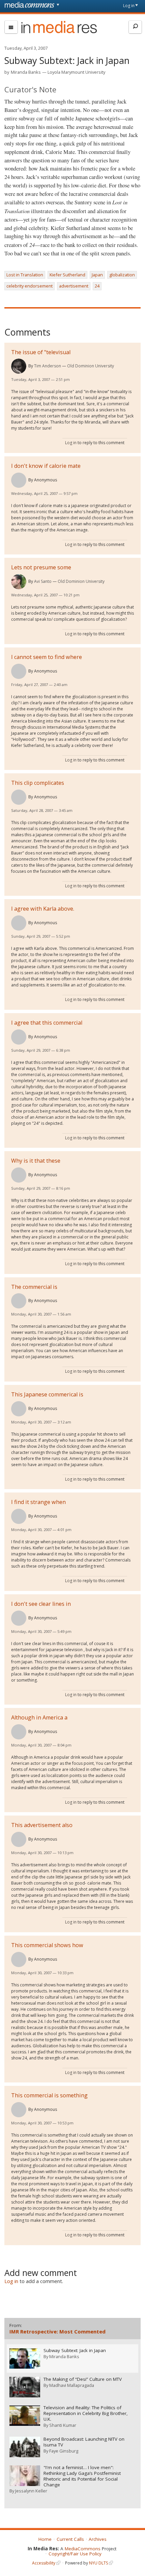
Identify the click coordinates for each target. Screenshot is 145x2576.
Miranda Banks (26, 72)
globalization (122, 275)
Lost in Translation (25, 275)
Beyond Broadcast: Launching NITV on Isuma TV (84, 2442)
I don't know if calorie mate (46, 466)
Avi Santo (43, 581)
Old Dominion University (91, 366)
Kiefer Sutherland (67, 275)
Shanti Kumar (63, 2425)
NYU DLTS (98, 2563)
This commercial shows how (47, 1945)
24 (97, 286)
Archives (98, 2539)
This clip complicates (38, 783)
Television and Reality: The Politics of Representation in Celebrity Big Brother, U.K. (86, 2413)
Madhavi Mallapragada (72, 2385)
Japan (97, 275)
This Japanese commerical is (47, 1394)
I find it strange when (38, 1502)
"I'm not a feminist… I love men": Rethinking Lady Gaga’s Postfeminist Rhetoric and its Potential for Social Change (82, 2476)
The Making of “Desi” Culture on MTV (83, 2379)
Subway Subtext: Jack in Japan (75, 2351)
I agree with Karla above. (43, 909)
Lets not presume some (41, 567)
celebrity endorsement (30, 286)
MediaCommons (83, 2549)
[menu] (11, 27)
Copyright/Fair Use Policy (75, 2554)
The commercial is (34, 1287)
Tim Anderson (48, 366)
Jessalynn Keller (31, 2491)
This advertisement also (42, 1825)
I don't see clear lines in (41, 1604)
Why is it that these (36, 1161)
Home (45, 2539)
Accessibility (44, 2563)
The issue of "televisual (41, 352)
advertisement (74, 286)
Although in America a (39, 1717)
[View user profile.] (19, 366)
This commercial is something (49, 2095)
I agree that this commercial (47, 1023)
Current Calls (70, 2539)
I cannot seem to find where (47, 657)
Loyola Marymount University (76, 72)
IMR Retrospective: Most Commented (57, 2331)
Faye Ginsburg (64, 2451)
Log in (129, 6)
